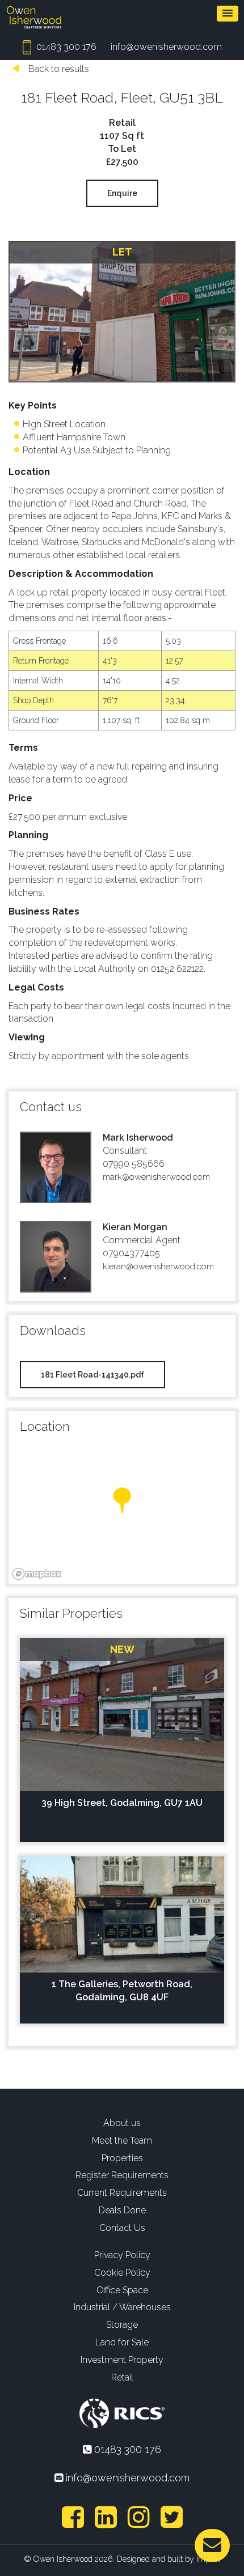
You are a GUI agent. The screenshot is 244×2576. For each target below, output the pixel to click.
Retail (122, 2377)
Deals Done (122, 2210)
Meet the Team (122, 2141)
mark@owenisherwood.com (156, 1177)
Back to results (58, 69)
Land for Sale (122, 2342)
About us (122, 2123)
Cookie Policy (122, 2273)
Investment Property (122, 2360)
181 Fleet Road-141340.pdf (92, 1375)
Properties (122, 2158)
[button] (228, 14)
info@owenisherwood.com (166, 47)
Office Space (122, 2290)
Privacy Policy (122, 2255)
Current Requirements (122, 2193)
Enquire (122, 193)
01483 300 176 (65, 47)
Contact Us (122, 2228)
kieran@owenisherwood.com (158, 1266)
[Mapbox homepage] (37, 1574)
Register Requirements (122, 2175)
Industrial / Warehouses (122, 2307)
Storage (122, 2325)
